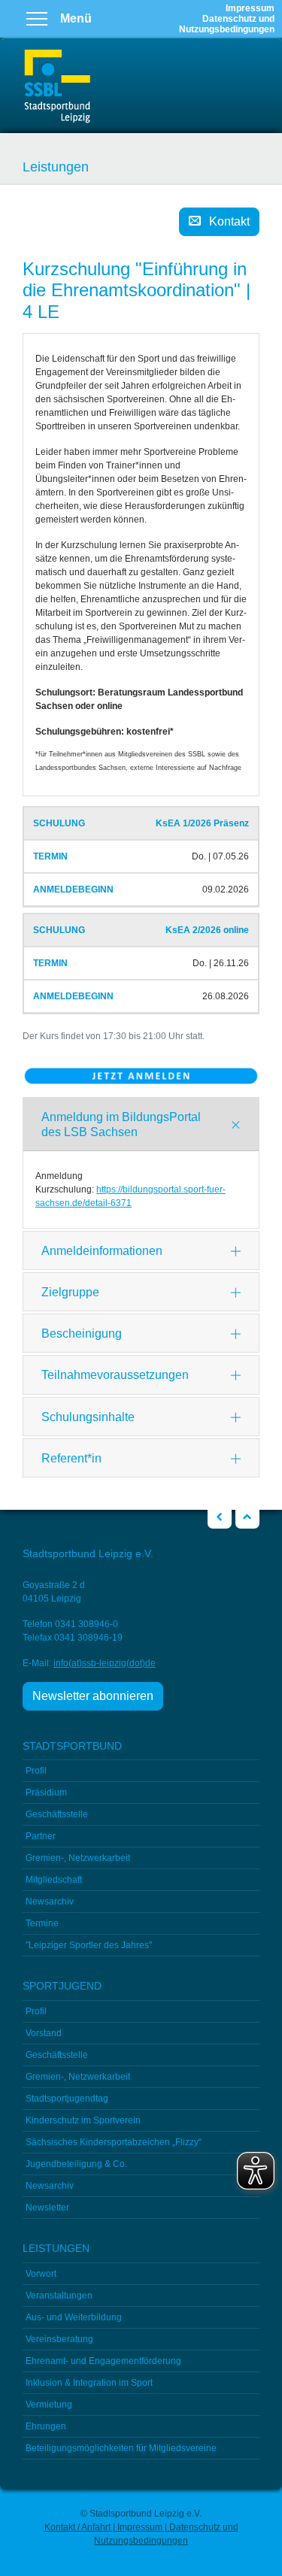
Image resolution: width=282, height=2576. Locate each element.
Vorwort (41, 2274)
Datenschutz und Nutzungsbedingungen (227, 24)
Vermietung (49, 2405)
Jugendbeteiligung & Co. (76, 2164)
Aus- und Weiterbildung (74, 2317)
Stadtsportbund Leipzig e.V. (57, 87)
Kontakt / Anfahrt (79, 2527)
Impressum (250, 8)
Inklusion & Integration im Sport (89, 2383)
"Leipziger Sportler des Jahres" (89, 1945)
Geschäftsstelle (57, 1814)
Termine (42, 1923)
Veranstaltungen (59, 2296)
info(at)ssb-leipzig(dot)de (105, 1663)
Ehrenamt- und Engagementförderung (103, 2361)
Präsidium (46, 1793)
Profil (36, 1771)
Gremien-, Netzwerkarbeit (78, 1858)
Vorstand (44, 2033)
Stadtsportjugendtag (67, 2099)
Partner (41, 1836)
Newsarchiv (50, 1902)
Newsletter (47, 2208)
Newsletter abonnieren (93, 1696)
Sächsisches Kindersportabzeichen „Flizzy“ (114, 2142)
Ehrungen (46, 2426)
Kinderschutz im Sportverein (83, 2120)
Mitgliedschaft (54, 1880)
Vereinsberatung (59, 2339)
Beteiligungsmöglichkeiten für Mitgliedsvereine (121, 2448)
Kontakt (229, 221)
